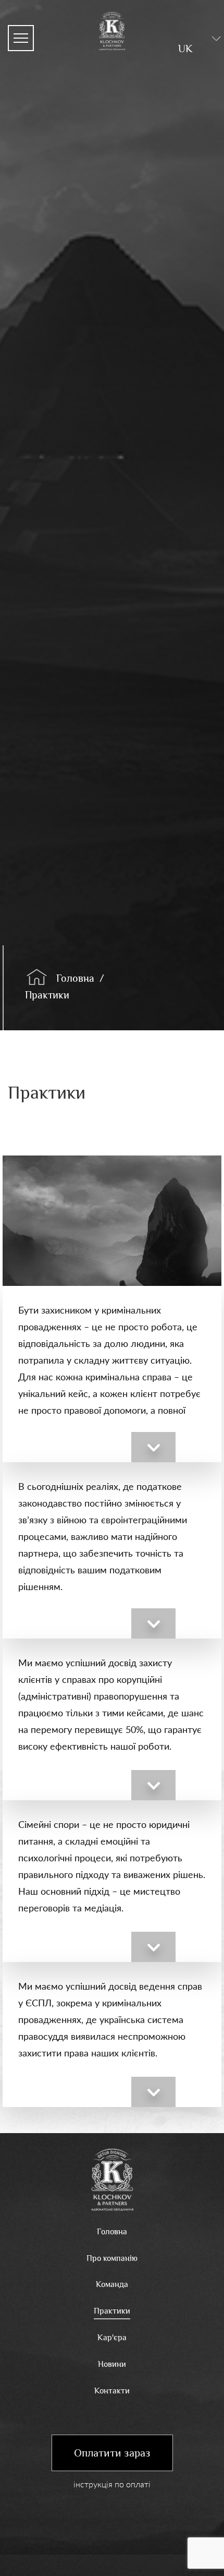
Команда (112, 2284)
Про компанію (112, 2258)
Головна (75, 978)
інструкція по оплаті (112, 2484)
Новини (112, 2364)
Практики (47, 995)
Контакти (112, 2391)
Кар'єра (112, 2338)
